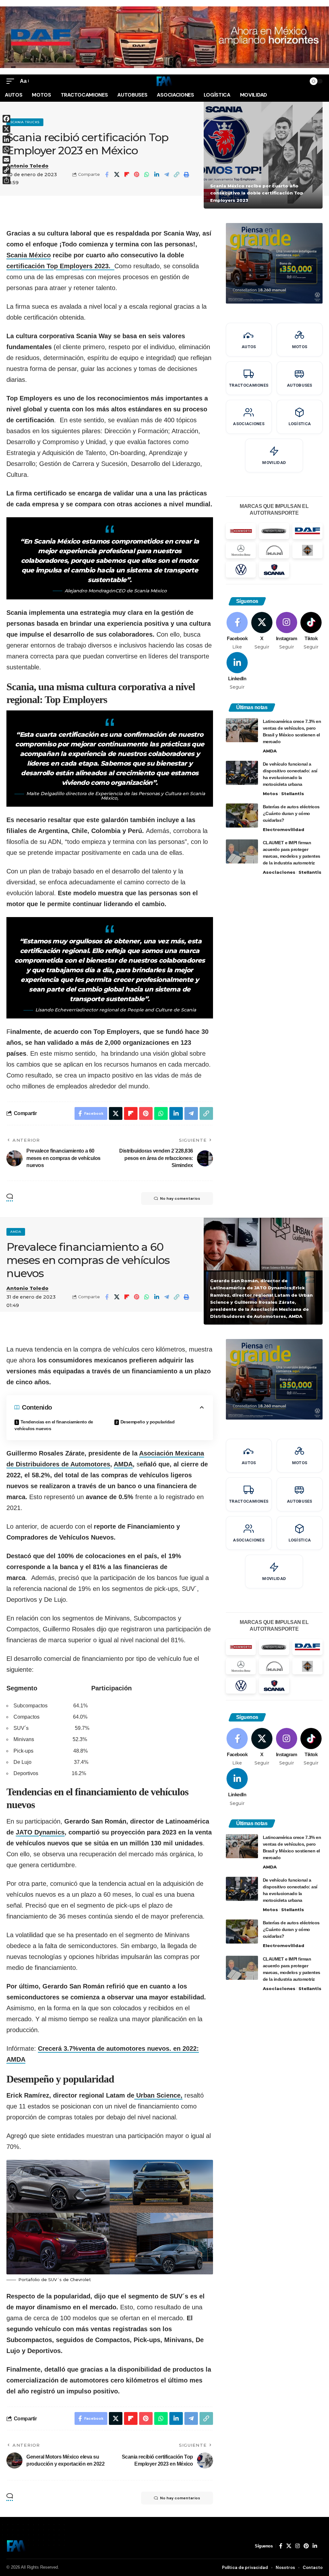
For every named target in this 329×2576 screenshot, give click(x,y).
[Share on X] (117, 175)
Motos (270, 794)
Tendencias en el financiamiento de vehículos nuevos (54, 1425)
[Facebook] (237, 631)
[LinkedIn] (237, 671)
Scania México (29, 255)
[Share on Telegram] (166, 175)
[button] (12, 81)
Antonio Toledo (27, 166)
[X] (262, 631)
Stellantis (293, 794)
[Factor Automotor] (164, 81)
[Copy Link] (176, 175)
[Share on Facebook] (107, 175)
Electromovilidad (284, 829)
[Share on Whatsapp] (147, 175)
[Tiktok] (311, 631)
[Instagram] (287, 631)
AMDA (270, 751)
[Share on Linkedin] (156, 175)
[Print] (186, 175)
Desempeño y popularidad (148, 1422)
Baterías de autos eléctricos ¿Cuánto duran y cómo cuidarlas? (291, 813)
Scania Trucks (25, 122)
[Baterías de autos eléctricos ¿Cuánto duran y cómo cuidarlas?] (242, 816)
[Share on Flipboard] (127, 175)
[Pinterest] (306, 2546)
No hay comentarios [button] (180, 1198)
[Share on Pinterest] (137, 175)
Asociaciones (279, 872)
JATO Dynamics (40, 1832)
